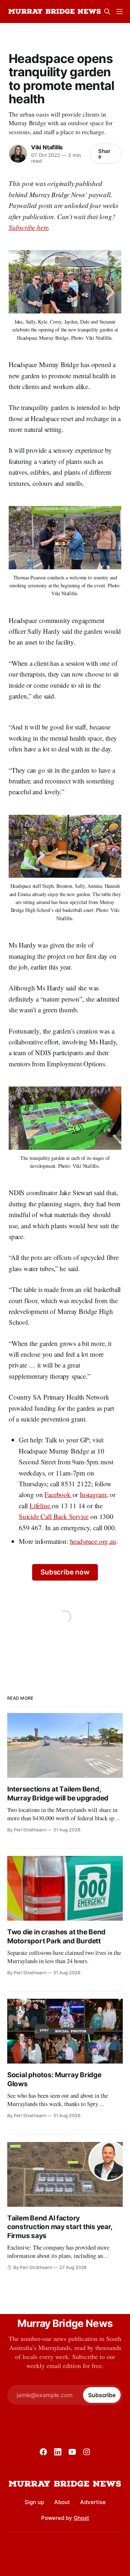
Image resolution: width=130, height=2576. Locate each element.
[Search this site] (107, 12)
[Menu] (120, 12)
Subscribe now (65, 1572)
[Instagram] (87, 2452)
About (62, 2502)
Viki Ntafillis (47, 147)
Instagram (93, 1494)
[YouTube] (72, 2452)
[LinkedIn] (58, 2452)
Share (104, 154)
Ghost (81, 2518)
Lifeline (41, 1506)
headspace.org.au (93, 1541)
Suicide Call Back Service (54, 1516)
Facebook (58, 1494)
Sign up (34, 2502)
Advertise (93, 2502)
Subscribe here (28, 227)
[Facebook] (43, 2452)
